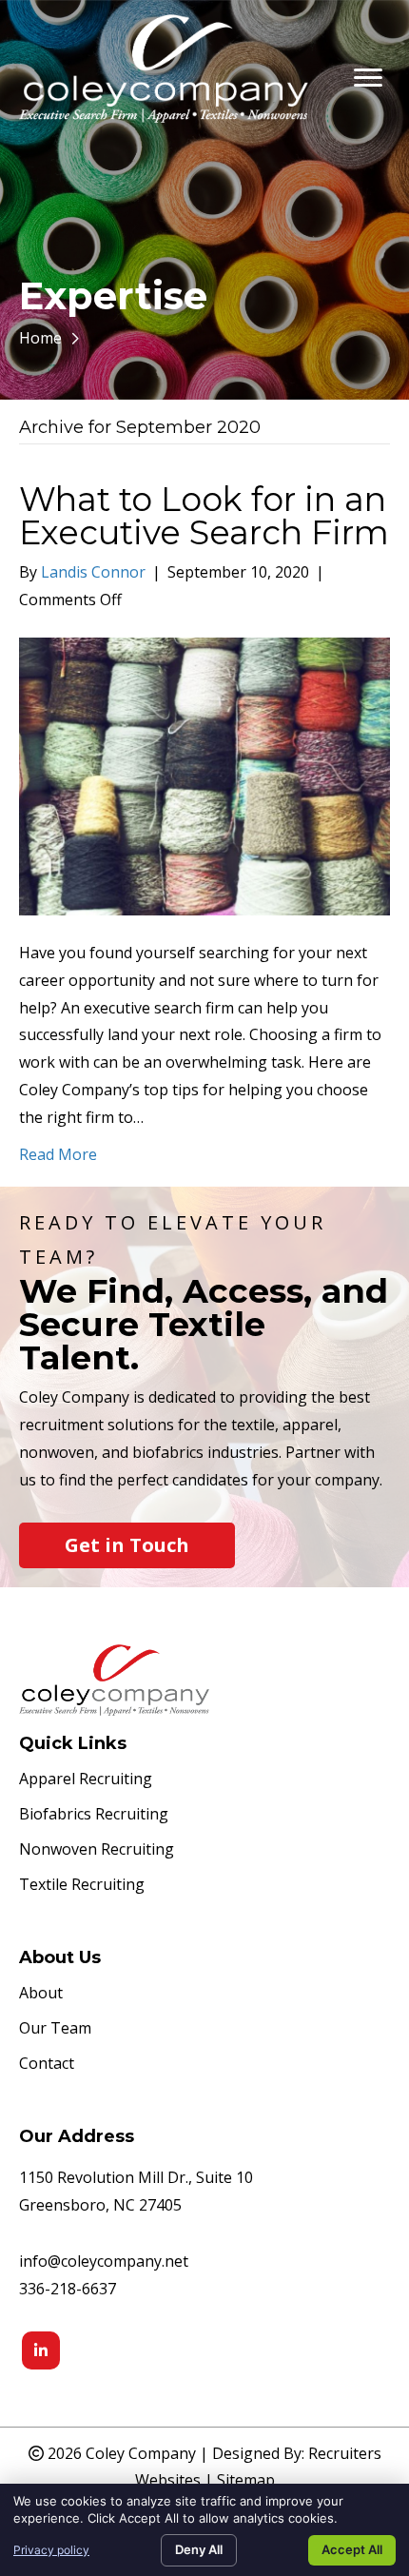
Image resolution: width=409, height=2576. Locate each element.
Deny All (199, 2549)
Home (40, 338)
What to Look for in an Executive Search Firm (204, 516)
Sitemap (246, 2480)
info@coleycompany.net (104, 2261)
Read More (58, 1154)
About (41, 1994)
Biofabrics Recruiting (94, 1815)
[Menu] (368, 78)
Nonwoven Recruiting (97, 1850)
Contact (47, 2065)
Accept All (352, 2549)
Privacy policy (51, 2550)
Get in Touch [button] (127, 1545)
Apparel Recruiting (86, 1780)
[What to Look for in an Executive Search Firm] (204, 775)
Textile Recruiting (82, 1886)
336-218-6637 (68, 2289)
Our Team (55, 2029)
